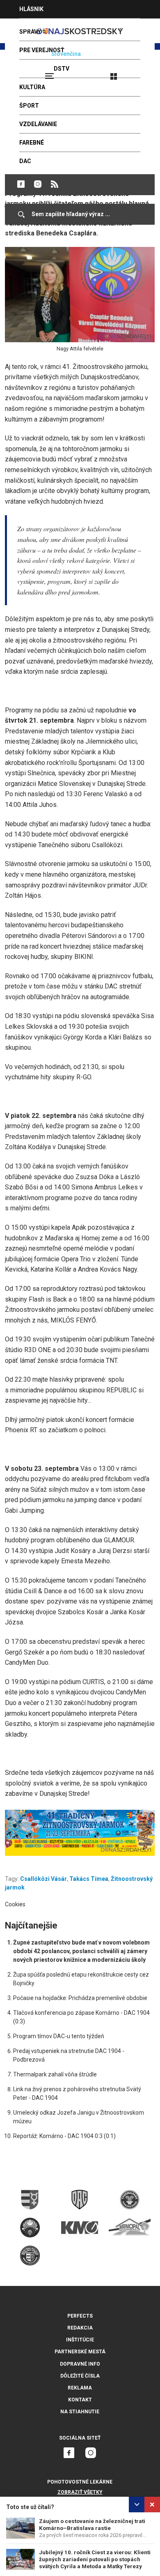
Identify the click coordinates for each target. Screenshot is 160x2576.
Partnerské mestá (80, 2352)
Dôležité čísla (80, 2376)
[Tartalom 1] (80, 1833)
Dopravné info (80, 2364)
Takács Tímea (89, 1879)
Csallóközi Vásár (43, 1879)
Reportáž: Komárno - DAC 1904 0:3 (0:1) (64, 2136)
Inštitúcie (80, 2340)
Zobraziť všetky (80, 2492)
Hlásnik (31, 9)
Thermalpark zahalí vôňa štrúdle (55, 2074)
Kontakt (80, 2400)
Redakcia (80, 2328)
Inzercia (32, 28)
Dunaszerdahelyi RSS (55, 184)
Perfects (80, 2316)
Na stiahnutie (80, 2412)
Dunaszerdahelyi (21, 184)
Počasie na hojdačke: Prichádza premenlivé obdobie (80, 1998)
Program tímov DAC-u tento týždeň (59, 2036)
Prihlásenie (140, 73)
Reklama (80, 2388)
